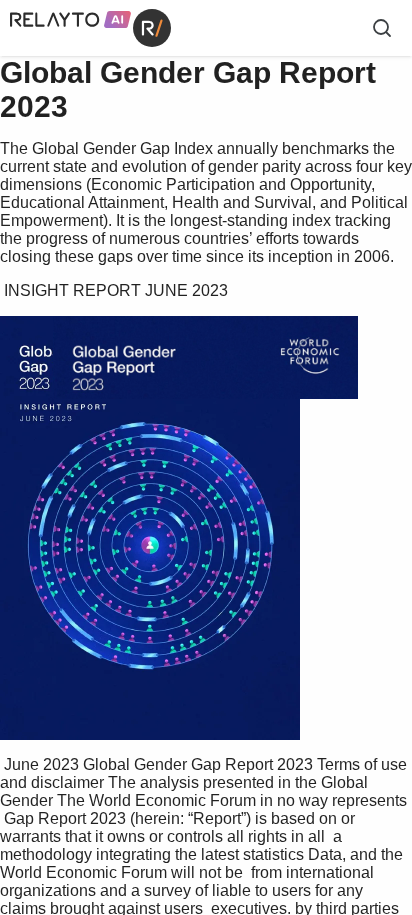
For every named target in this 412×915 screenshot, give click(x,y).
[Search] (382, 28)
